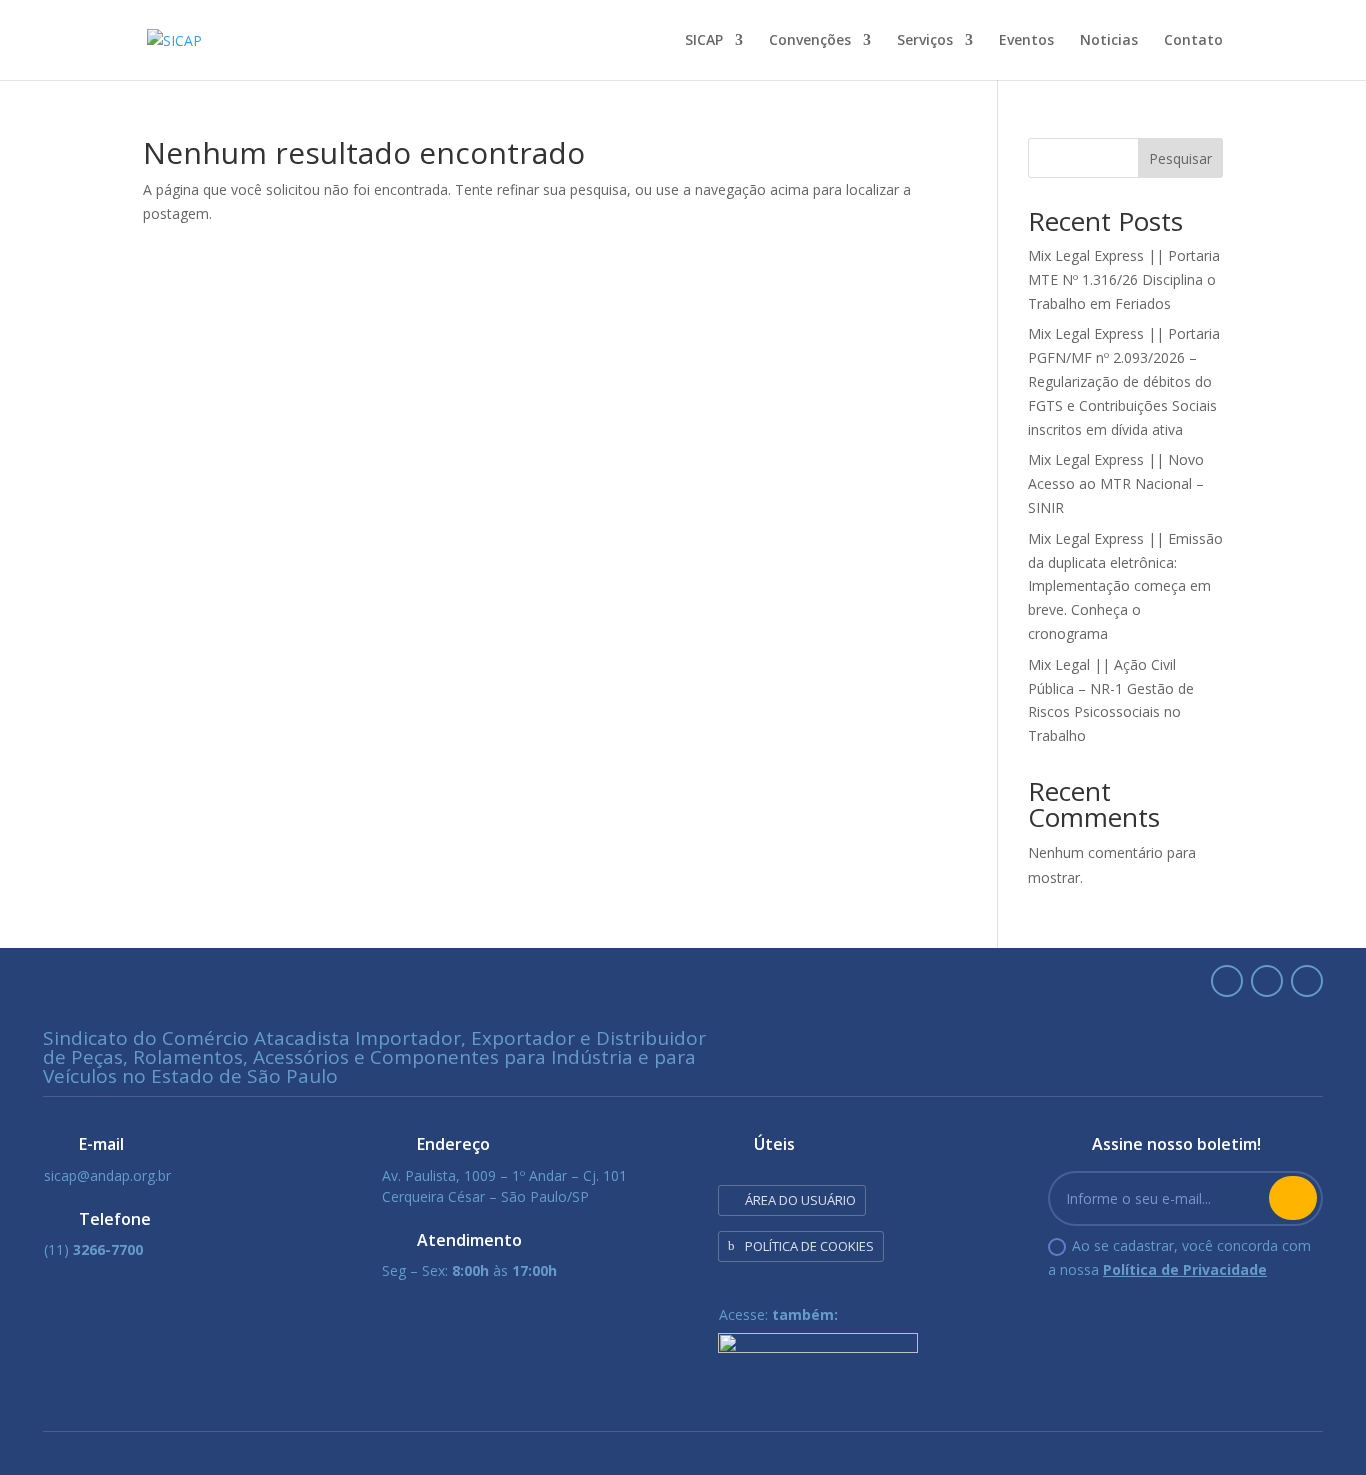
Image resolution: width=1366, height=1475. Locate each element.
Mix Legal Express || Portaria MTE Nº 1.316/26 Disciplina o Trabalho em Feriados (1124, 279)
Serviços (925, 41)
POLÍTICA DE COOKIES (809, 1246)
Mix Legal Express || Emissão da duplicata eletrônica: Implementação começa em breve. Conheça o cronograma (1125, 586)
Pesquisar (1180, 158)
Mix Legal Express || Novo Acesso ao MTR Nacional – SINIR (1116, 483)
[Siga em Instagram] (1307, 981)
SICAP (704, 41)
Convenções (810, 41)
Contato (1193, 41)
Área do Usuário (800, 1200)
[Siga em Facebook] (1267, 981)
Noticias (1109, 41)
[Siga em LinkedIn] (1227, 981)
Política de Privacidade (1185, 1269)
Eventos (1026, 41)
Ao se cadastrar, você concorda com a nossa (1179, 1257)
